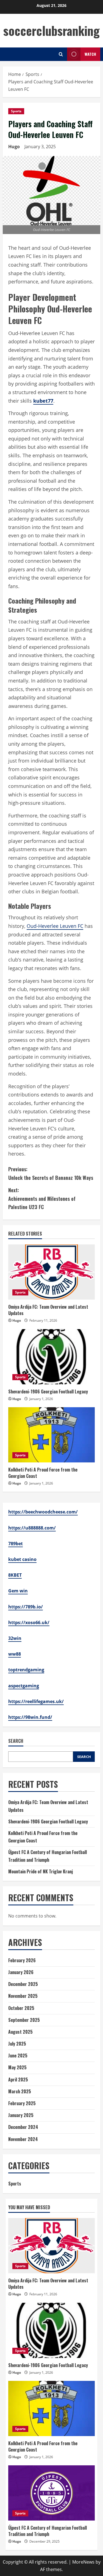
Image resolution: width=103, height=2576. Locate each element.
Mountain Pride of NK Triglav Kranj (41, 1871)
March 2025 (20, 2091)
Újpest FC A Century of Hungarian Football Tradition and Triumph (48, 2531)
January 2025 (21, 2115)
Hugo (14, 147)
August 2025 (20, 2032)
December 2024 (23, 2127)
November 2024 (23, 2139)
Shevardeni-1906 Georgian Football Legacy (48, 1391)
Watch (90, 54)
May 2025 (17, 2067)
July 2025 (17, 2044)
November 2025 (23, 1996)
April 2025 (18, 2080)
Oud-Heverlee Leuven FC (55, 926)
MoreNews (83, 2562)
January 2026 (21, 1972)
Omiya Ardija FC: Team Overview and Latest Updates (48, 1310)
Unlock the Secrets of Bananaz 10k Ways (51, 1173)
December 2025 (23, 1984)
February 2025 (22, 2103)
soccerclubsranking (51, 30)
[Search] (61, 54)
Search (16, 1741)
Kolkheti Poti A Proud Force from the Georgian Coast (43, 1473)
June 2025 (18, 2056)
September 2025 (24, 2020)
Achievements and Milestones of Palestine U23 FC (42, 1198)
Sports (16, 111)
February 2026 (22, 1960)
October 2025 (21, 2008)
